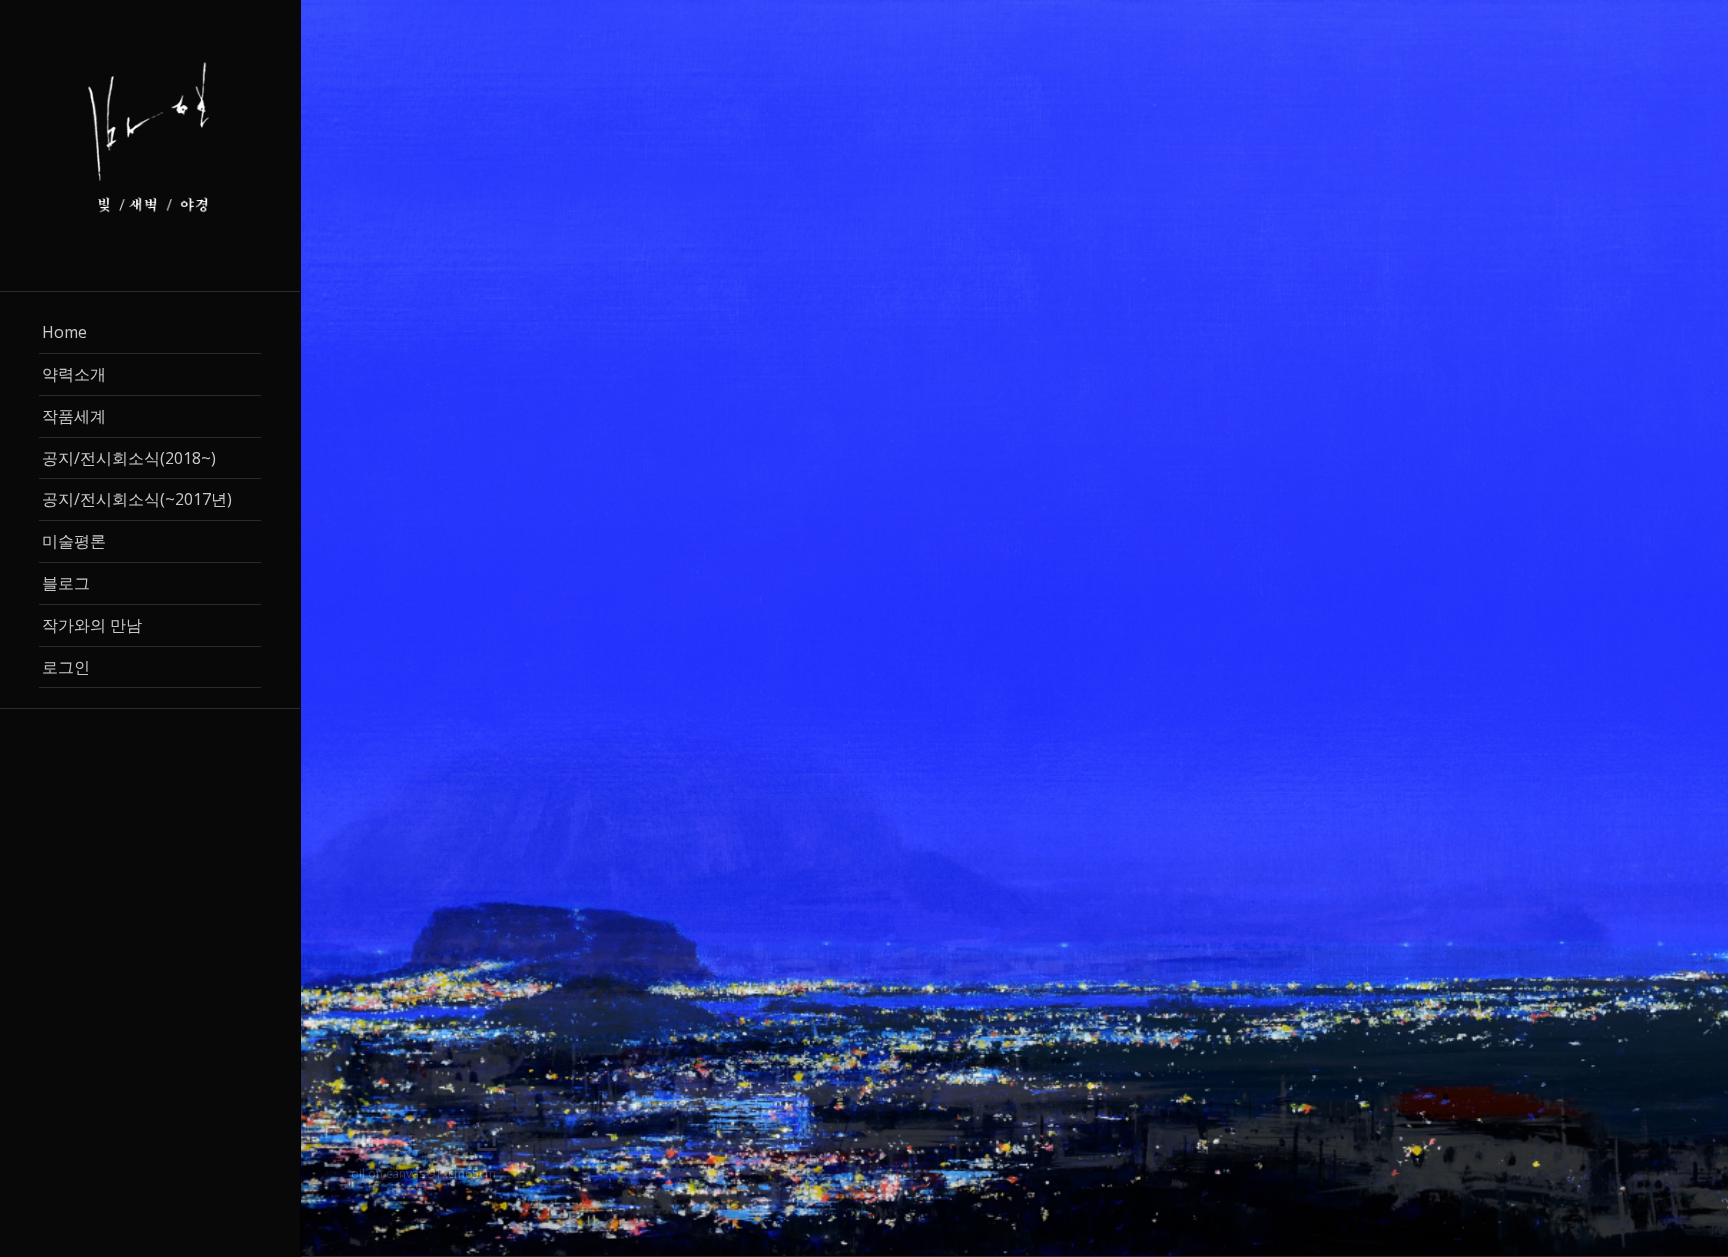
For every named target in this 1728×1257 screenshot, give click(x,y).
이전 (346, 629)
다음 (1683, 629)
